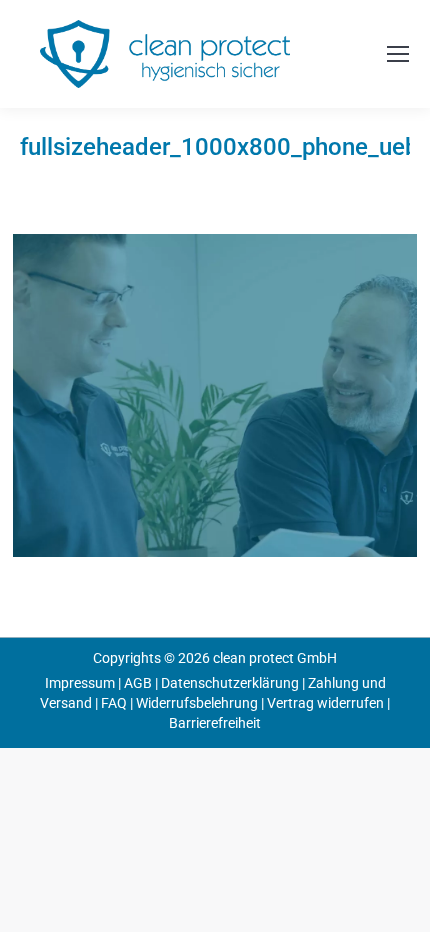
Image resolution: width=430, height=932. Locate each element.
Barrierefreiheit (215, 723)
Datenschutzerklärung (230, 683)
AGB (138, 683)
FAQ (114, 703)
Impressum (80, 683)
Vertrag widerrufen (325, 703)
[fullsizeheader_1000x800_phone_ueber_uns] (215, 395)
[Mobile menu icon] (398, 54)
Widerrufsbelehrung (197, 703)
